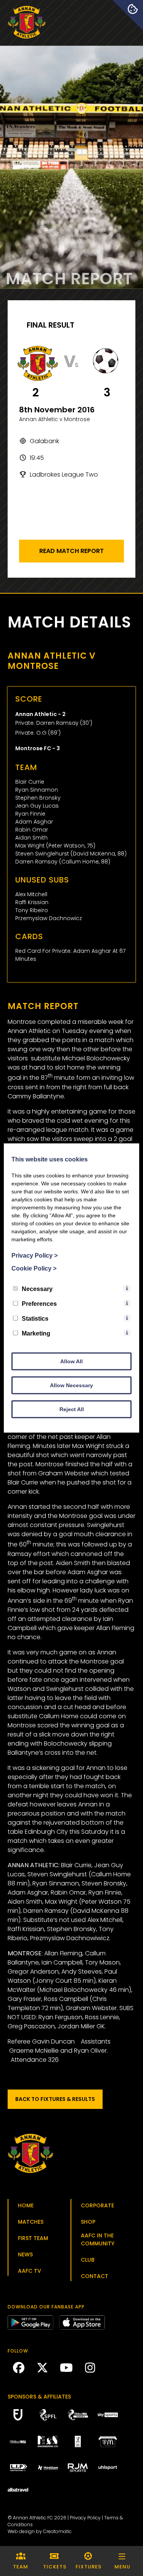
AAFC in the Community (98, 2239)
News (25, 2254)
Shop (88, 2222)
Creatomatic (57, 2531)
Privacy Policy (85, 2518)
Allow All (71, 1361)
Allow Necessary (71, 1385)
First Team (33, 2238)
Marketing (36, 1333)
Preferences (39, 1304)
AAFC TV (30, 2271)
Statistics (35, 1319)
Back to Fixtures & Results (55, 2099)
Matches (31, 2222)
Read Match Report (71, 551)
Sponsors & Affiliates (39, 2397)
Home (26, 2205)
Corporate (97, 2205)
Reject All (72, 1409)
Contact (95, 2276)
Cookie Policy (34, 1268)
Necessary (37, 1289)
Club (88, 2260)
